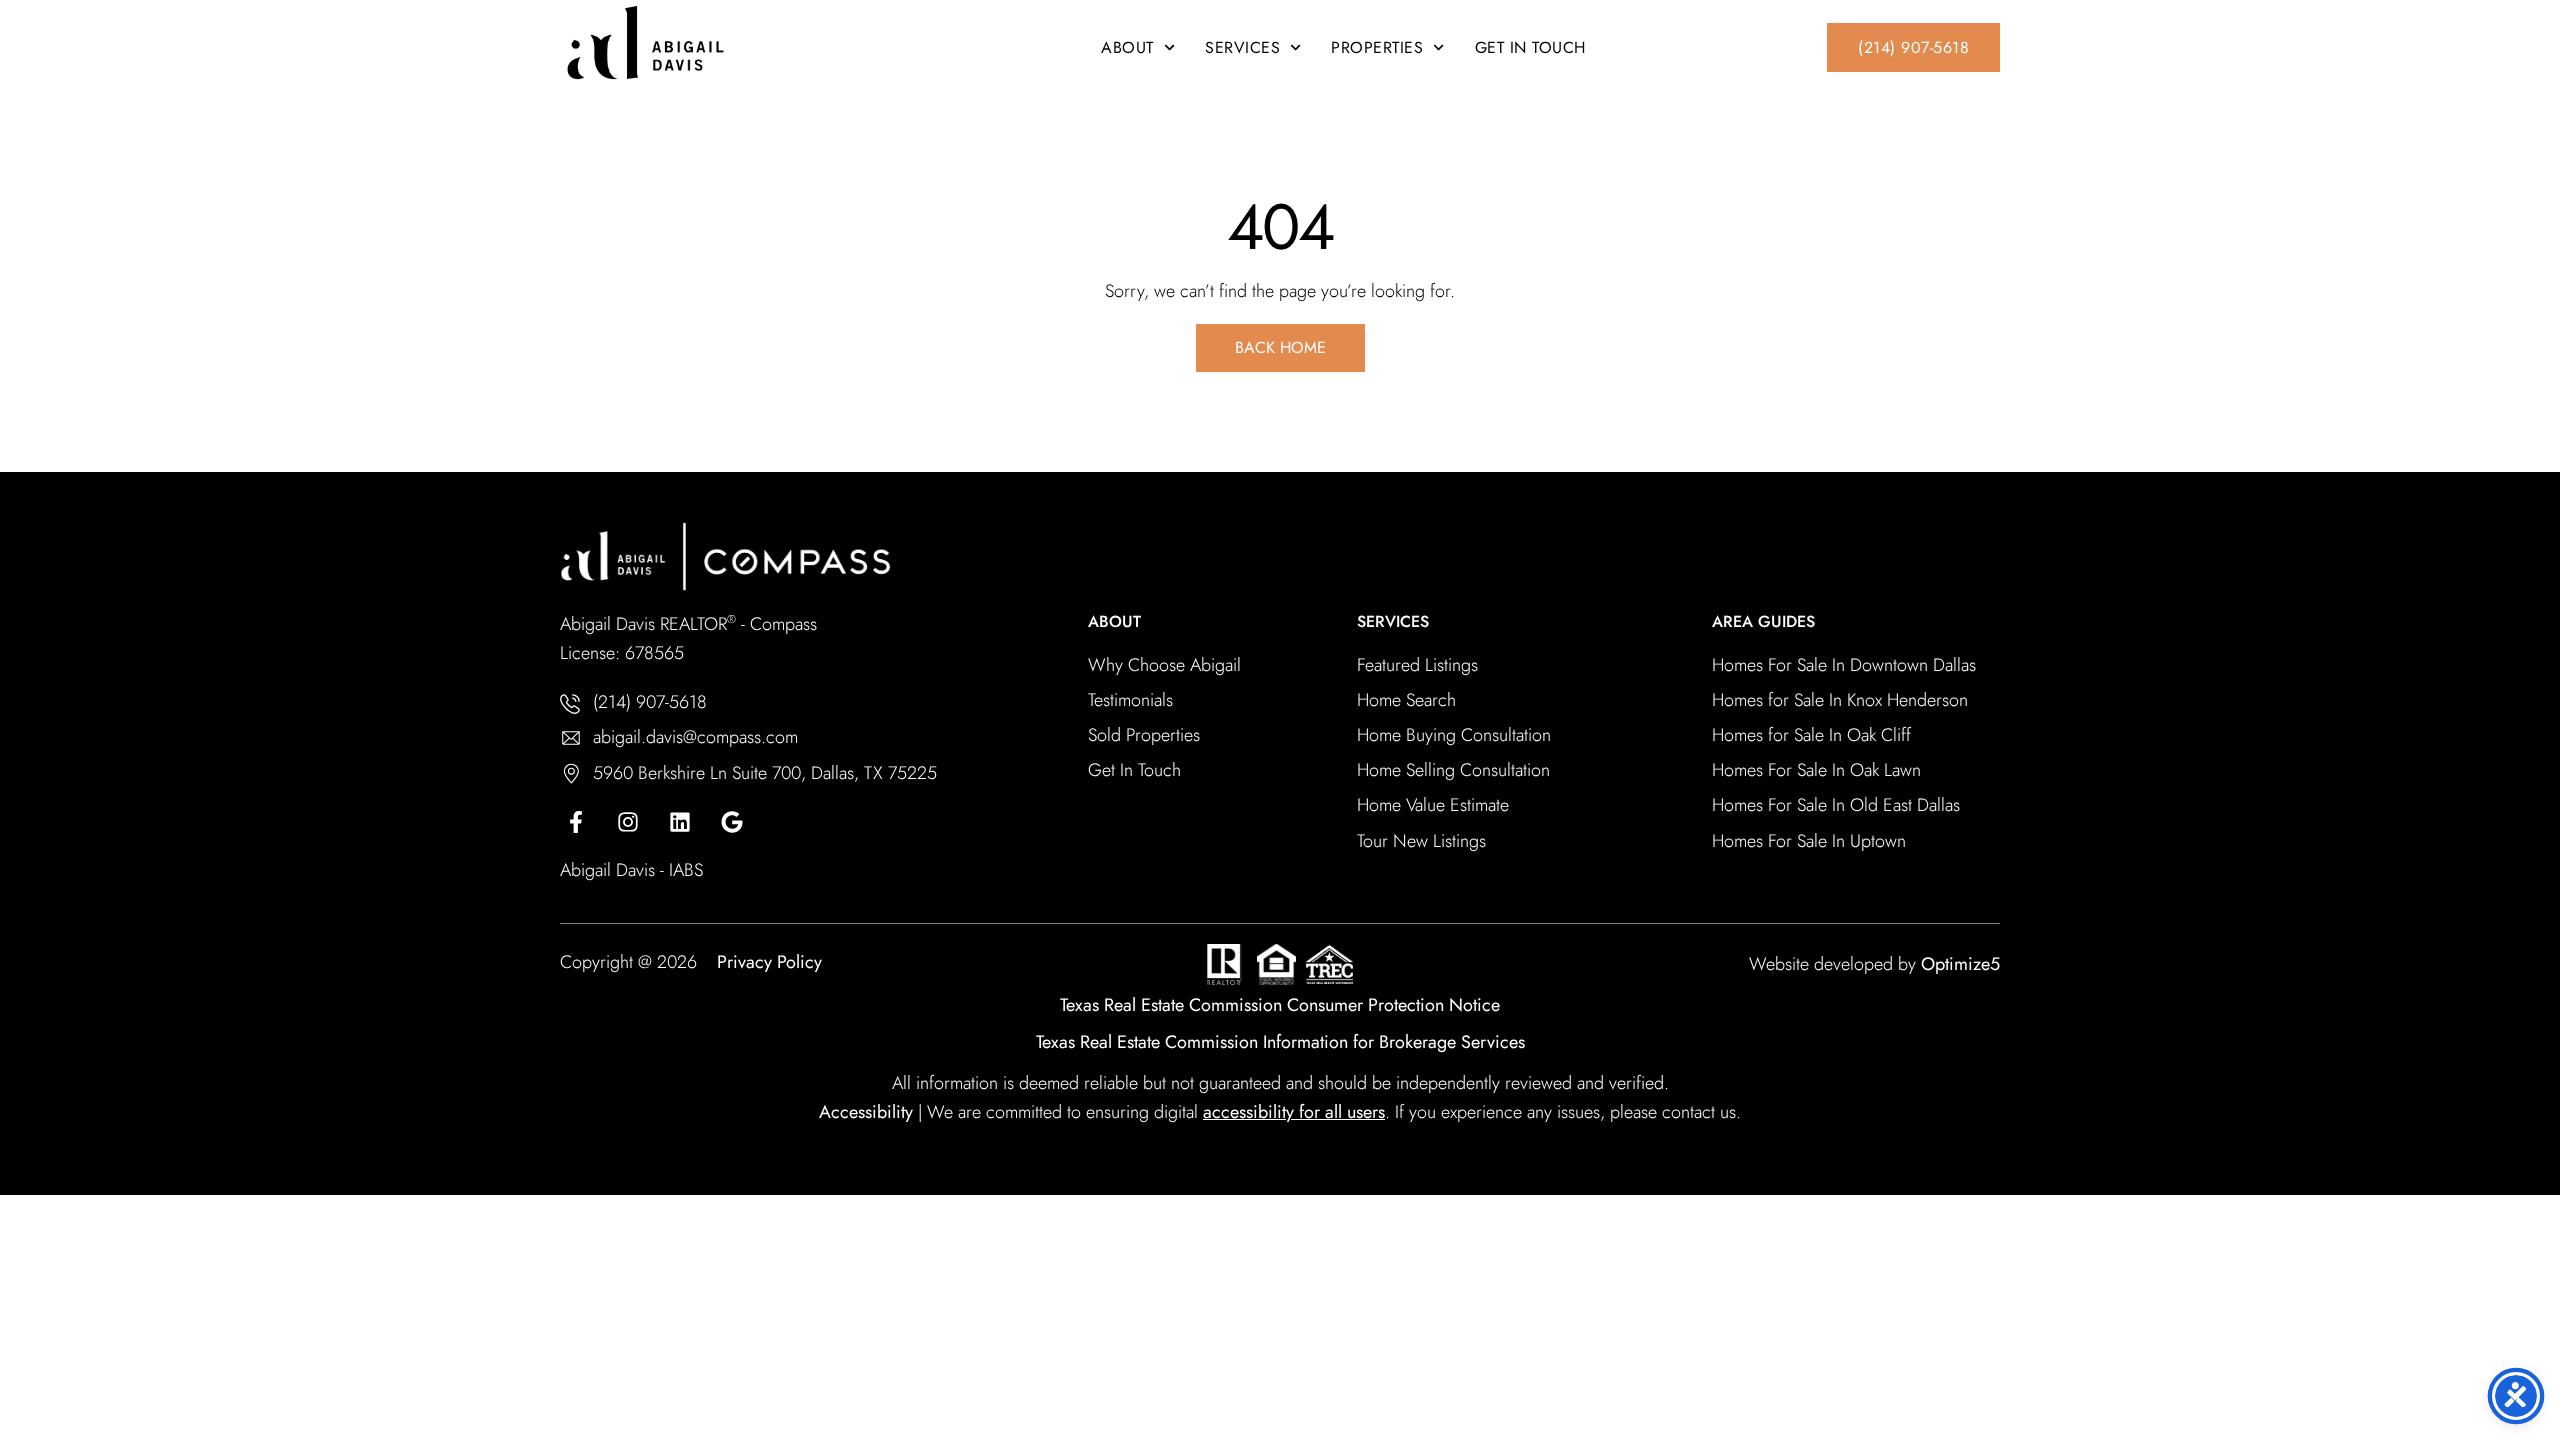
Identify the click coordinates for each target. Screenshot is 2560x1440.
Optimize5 (1960, 964)
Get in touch (1530, 47)
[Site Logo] (710, 42)
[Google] (732, 822)
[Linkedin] (680, 822)
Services (1242, 47)
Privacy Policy (769, 962)
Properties (1377, 47)
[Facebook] (576, 822)
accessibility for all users (1294, 1112)
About (1127, 47)
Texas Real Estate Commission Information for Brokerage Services (1280, 1042)
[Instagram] (628, 822)
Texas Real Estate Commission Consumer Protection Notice (1280, 1005)
